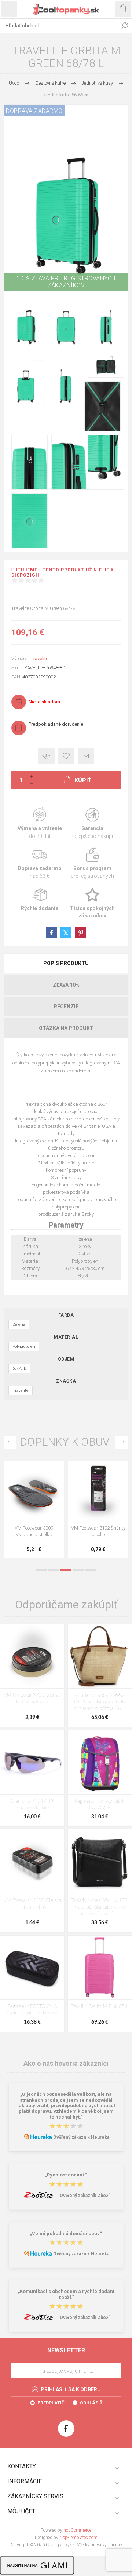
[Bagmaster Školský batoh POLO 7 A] (100, 1762)
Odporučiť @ (86, 756)
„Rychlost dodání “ (66, 2175)
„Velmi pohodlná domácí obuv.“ (66, 2233)
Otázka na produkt (66, 1028)
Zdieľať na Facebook (51, 933)
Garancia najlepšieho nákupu (92, 824)
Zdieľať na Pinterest (81, 933)
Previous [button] (10, 1442)
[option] (34, 1511)
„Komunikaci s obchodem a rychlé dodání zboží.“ (66, 2295)
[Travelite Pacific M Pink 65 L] (100, 1968)
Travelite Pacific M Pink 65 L (100, 2007)
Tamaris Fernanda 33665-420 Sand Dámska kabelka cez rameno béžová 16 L (100, 1702)
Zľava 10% (66, 985)
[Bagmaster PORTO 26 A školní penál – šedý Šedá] (32, 1968)
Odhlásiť (91, 2403)
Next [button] (122, 1442)
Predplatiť (51, 2403)
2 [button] (54, 1570)
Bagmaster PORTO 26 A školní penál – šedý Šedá (32, 2010)
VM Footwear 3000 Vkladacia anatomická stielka (98, 1534)
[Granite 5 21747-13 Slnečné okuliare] (32, 1762)
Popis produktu (66, 963)
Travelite (40, 658)
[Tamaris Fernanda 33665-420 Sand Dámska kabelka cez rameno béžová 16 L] (100, 1656)
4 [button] (78, 1570)
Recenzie (66, 1007)
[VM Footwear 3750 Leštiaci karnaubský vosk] (32, 1656)
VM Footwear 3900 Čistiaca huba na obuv (32, 1904)
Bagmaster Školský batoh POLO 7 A (100, 1805)
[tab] (66, 963)
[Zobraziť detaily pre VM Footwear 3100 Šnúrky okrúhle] (34, 1491)
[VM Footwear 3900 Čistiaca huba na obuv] (32, 1861)
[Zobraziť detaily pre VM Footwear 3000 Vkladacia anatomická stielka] (98, 1491)
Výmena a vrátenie (40, 824)
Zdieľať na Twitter (66, 933)
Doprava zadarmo (40, 864)
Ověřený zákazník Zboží (85, 2196)
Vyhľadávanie (125, 26)
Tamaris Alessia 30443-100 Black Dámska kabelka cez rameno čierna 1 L (100, 1907)
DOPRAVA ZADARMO (34, 111)
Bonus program (92, 864)
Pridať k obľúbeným (66, 756)
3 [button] (66, 1570)
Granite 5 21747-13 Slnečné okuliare (32, 1805)
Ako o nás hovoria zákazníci (66, 2063)
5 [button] (91, 1570)
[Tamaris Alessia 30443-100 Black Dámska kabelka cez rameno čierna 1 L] (100, 1861)
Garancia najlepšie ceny (46, 756)
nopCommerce (77, 2530)
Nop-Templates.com (78, 2538)
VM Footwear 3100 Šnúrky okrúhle (34, 1531)
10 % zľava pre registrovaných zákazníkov (66, 282)
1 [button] (41, 1570)
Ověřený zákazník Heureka (81, 2137)
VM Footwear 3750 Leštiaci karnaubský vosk (32, 1699)
